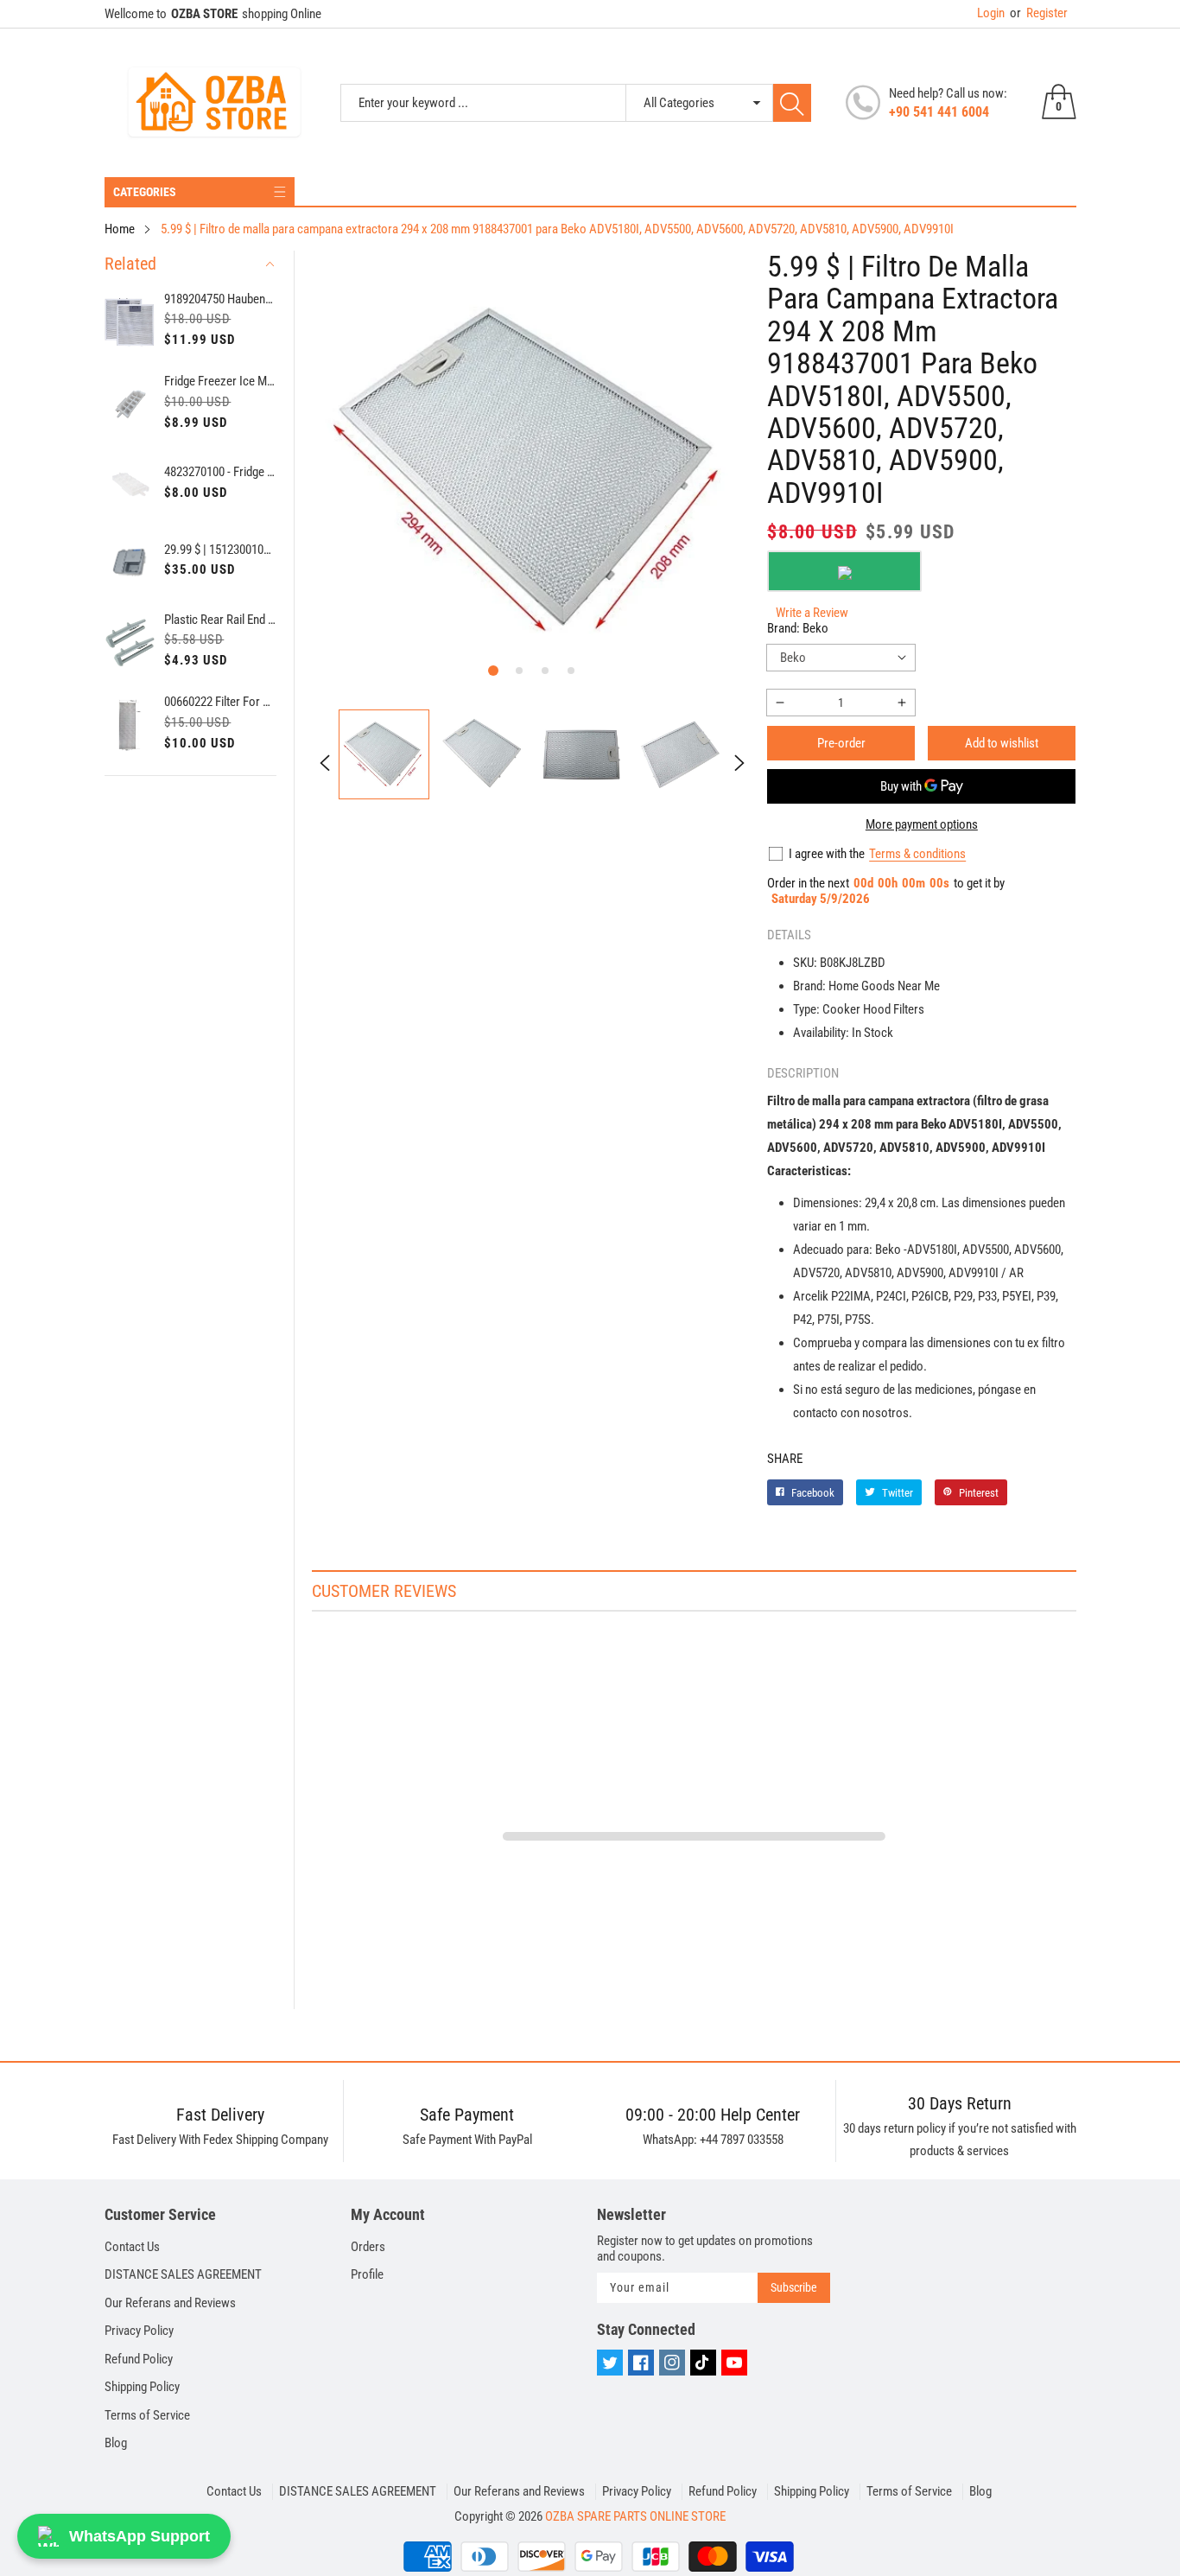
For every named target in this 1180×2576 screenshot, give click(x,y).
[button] (493, 671)
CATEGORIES (145, 192)
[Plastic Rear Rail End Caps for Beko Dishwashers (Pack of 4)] (130, 642)
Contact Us (132, 2247)
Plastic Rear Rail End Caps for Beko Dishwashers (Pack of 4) (220, 620)
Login (991, 13)
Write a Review (812, 613)
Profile (367, 2274)
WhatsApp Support (140, 2536)
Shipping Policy (142, 2387)
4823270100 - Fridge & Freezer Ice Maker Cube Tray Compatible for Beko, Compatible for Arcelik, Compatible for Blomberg (220, 472)
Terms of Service (147, 2415)
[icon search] (792, 103)
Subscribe (794, 2287)
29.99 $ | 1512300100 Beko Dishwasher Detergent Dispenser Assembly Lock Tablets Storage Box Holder (220, 550)
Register (1039, 13)
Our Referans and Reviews (170, 2303)
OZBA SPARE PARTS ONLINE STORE (635, 2516)
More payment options (922, 824)
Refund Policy (139, 2359)
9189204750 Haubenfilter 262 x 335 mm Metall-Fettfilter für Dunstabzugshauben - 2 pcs (220, 299)
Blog (116, 2443)
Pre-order (841, 743)
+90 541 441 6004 (939, 112)
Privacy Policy (139, 2331)
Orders (368, 2247)
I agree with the (827, 854)
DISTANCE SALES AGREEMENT (183, 2274)
